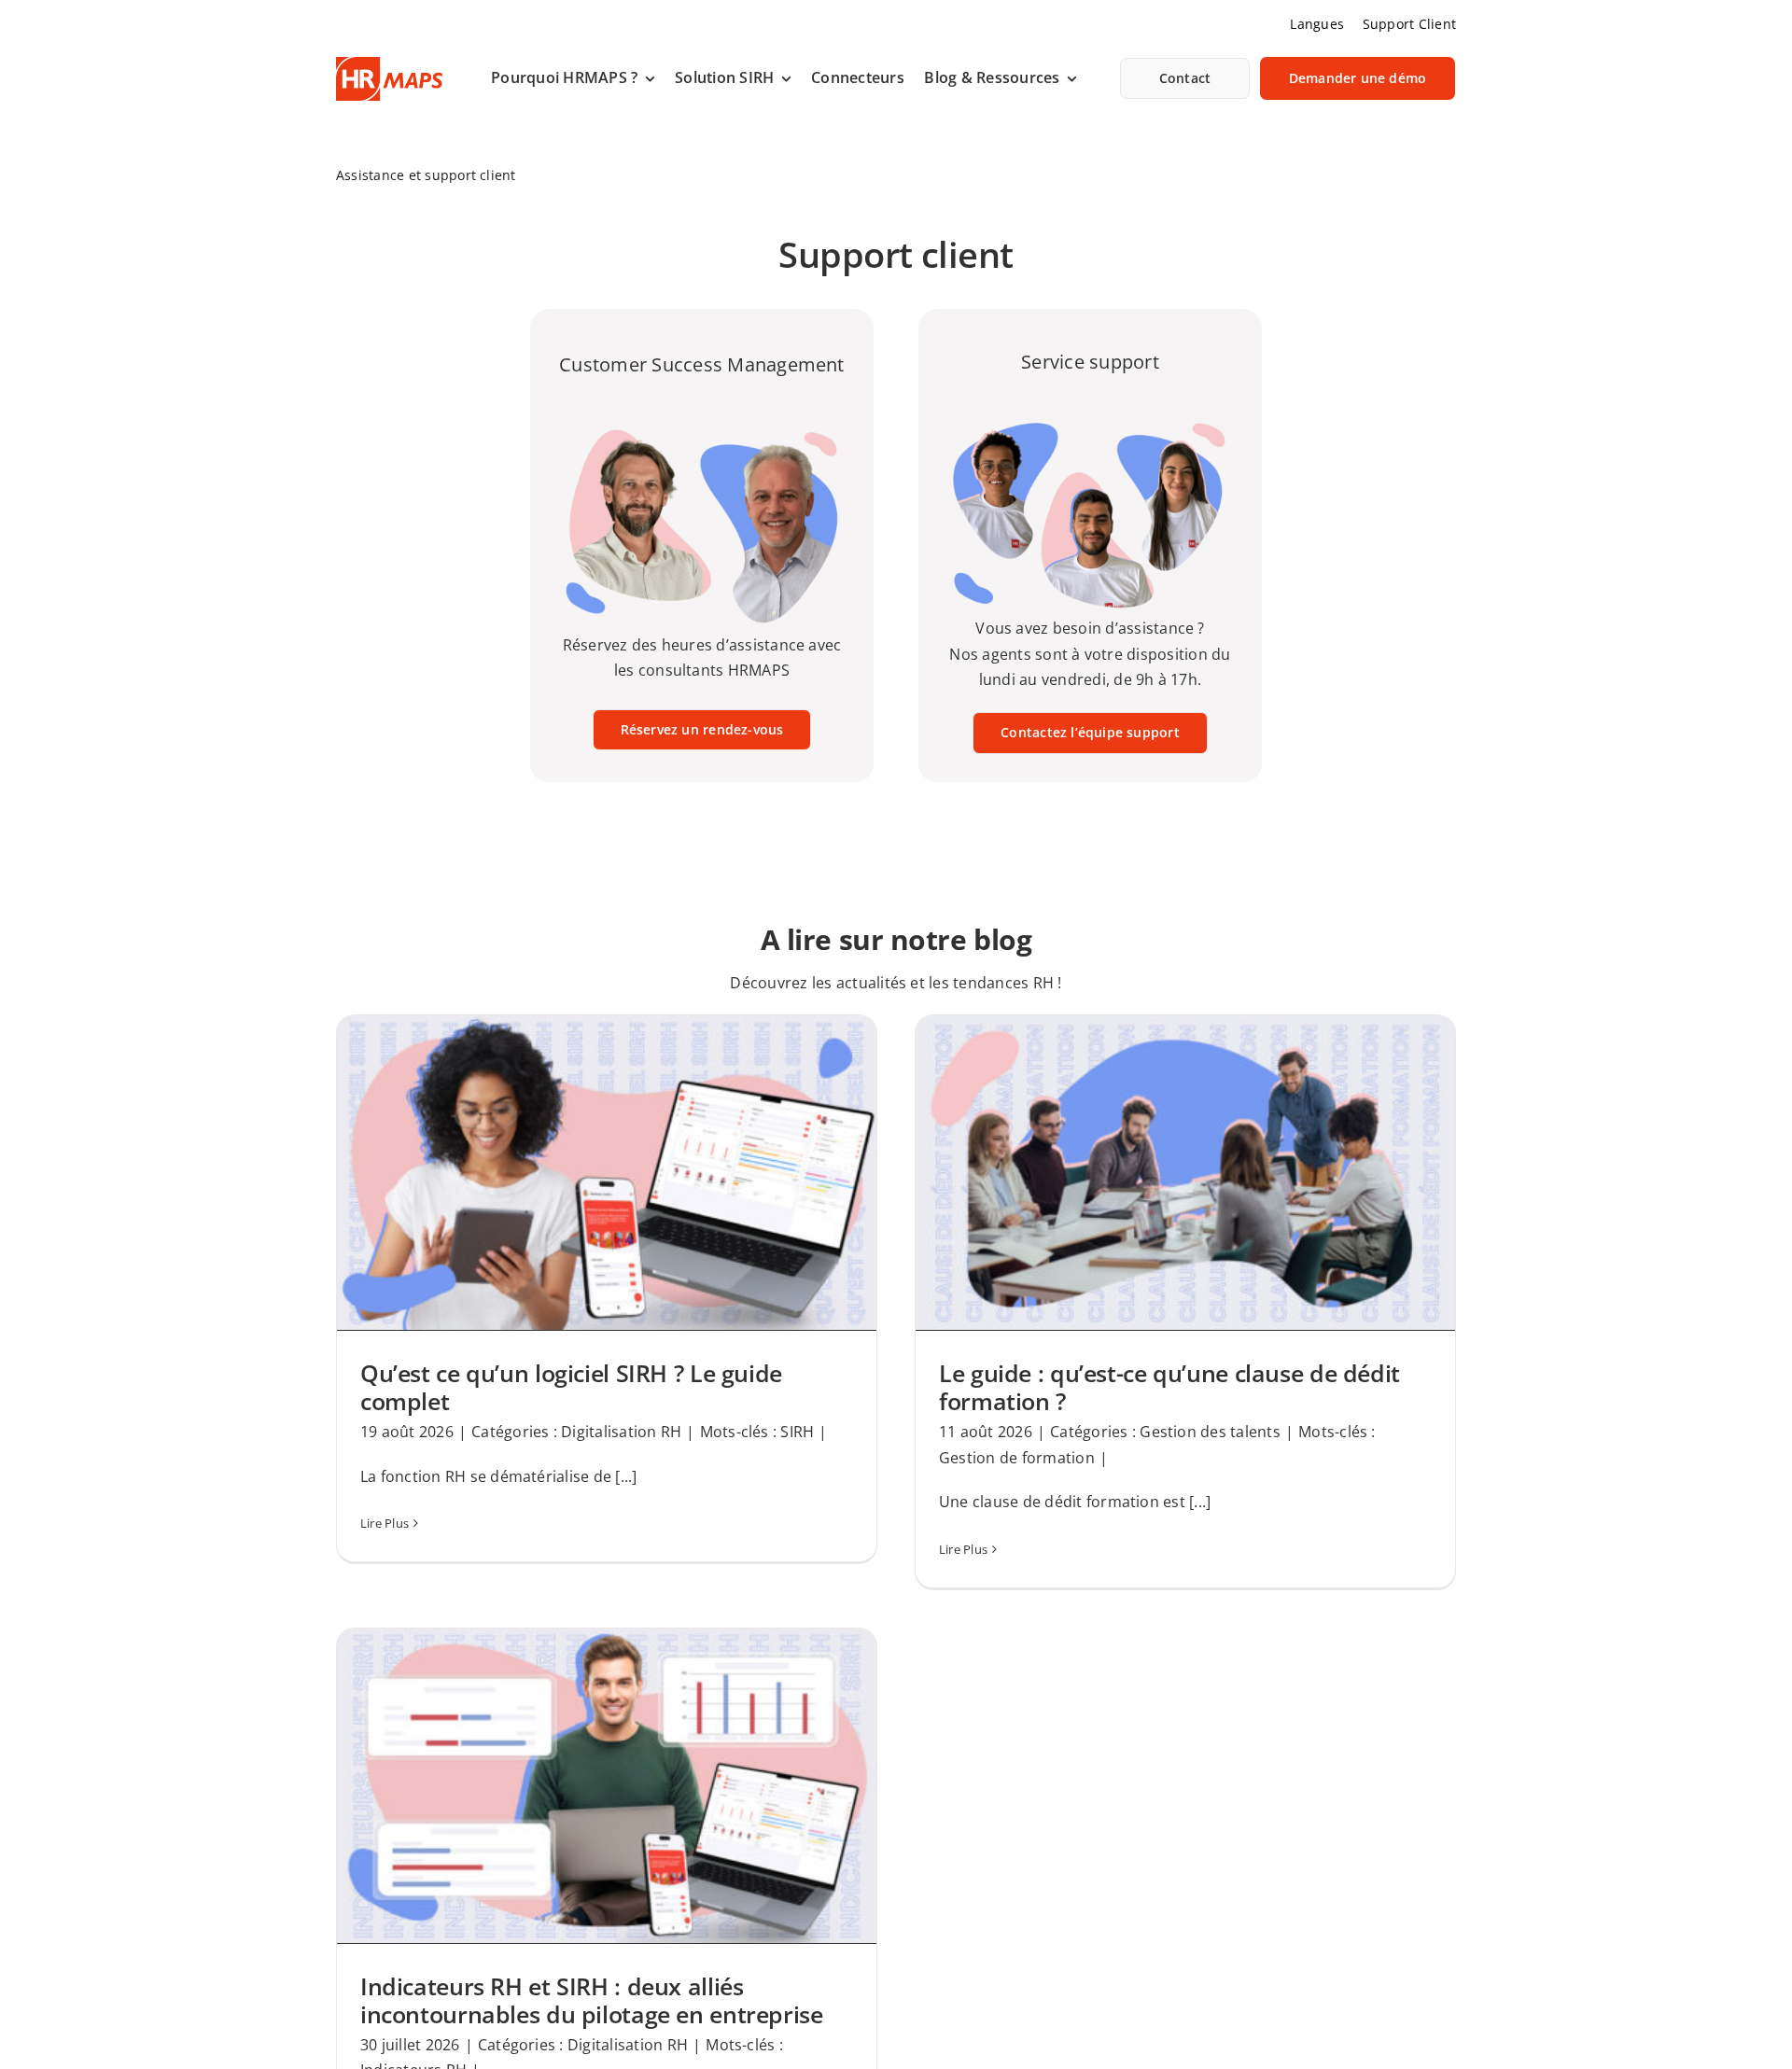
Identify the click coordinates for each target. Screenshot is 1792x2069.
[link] (573, 78)
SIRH (797, 1432)
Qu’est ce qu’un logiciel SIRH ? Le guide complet (571, 1387)
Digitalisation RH (621, 1432)
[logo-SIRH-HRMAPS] (389, 64)
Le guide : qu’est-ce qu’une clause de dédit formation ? (1169, 1387)
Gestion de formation (1017, 1458)
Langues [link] (1317, 24)
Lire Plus (385, 1523)
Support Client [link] (1409, 24)
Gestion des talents (1210, 1432)
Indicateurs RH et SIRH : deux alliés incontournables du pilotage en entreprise (592, 2000)
